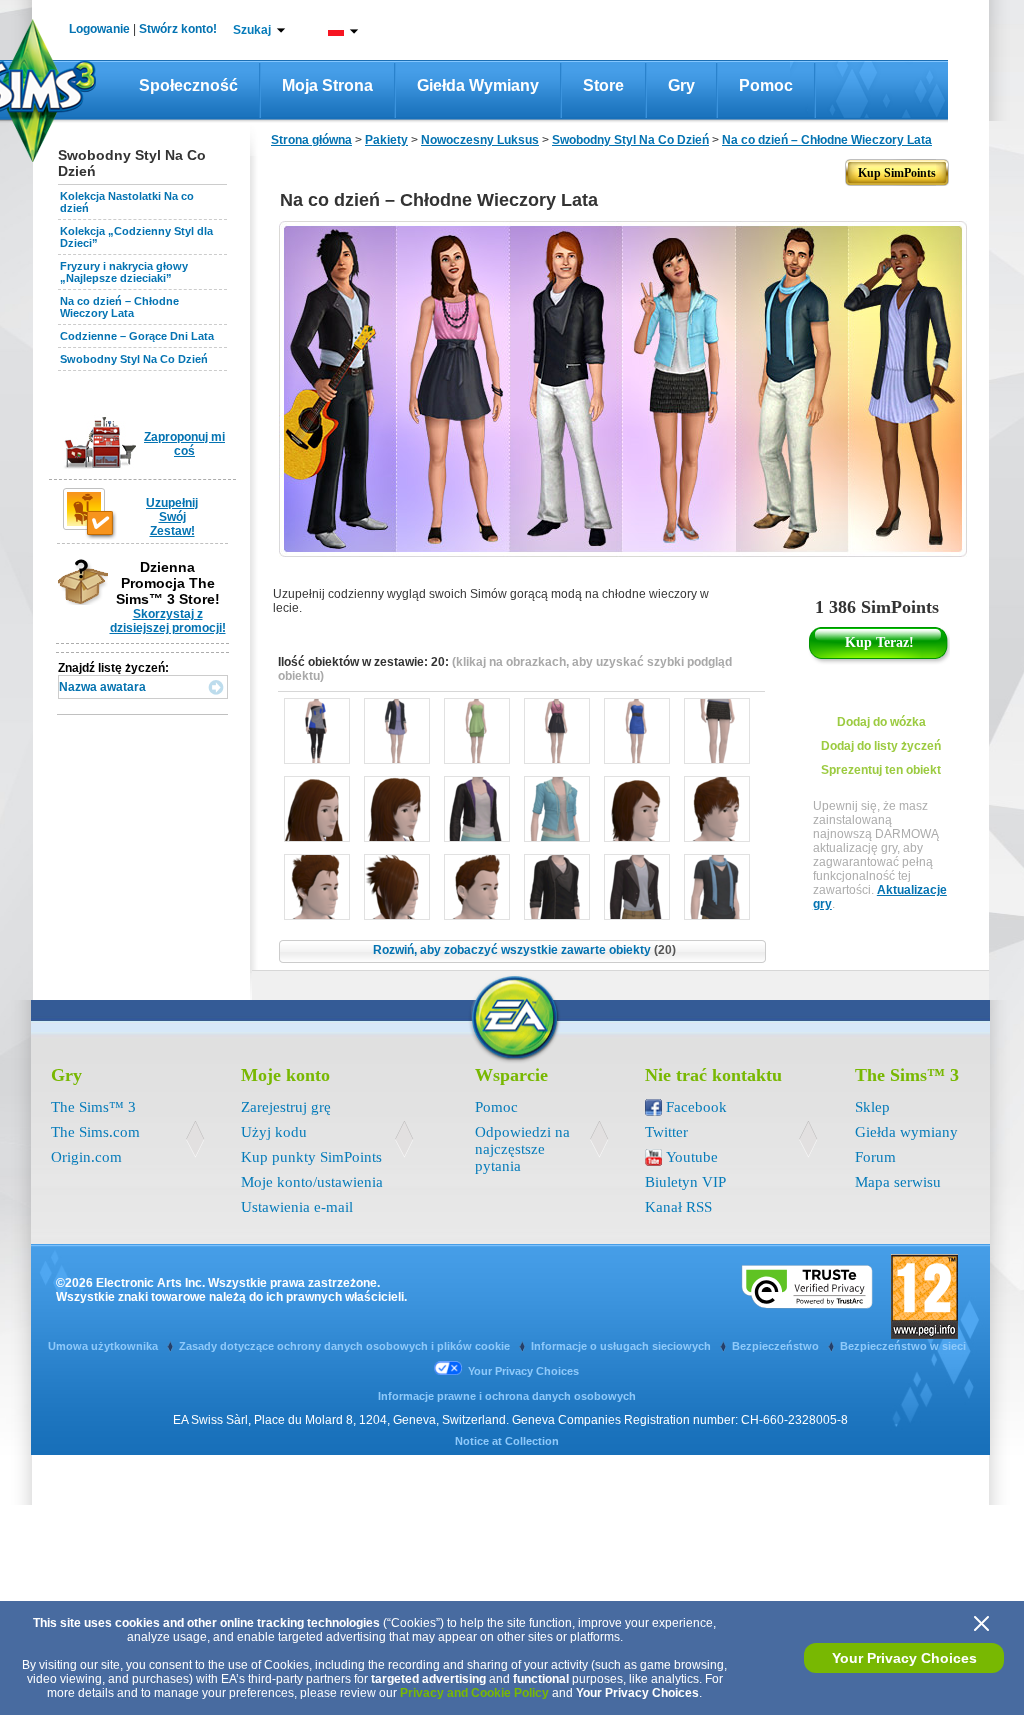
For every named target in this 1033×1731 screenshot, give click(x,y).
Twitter (666, 1132)
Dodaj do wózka (881, 722)
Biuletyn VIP (685, 1182)
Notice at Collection (507, 1441)
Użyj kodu (274, 1132)
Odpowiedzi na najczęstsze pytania (522, 1149)
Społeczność (188, 85)
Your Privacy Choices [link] (523, 1371)
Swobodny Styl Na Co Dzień (134, 359)
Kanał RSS (678, 1207)
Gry (681, 85)
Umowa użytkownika (104, 1346)
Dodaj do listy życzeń (881, 746)
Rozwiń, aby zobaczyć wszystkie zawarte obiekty (524, 950)
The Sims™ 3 (93, 1107)
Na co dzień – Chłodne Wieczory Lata (119, 307)
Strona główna (311, 140)
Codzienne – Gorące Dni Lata (137, 336)
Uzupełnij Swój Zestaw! (172, 517)
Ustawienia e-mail (297, 1207)
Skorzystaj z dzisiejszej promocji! (168, 621)
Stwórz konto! (178, 29)
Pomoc (766, 85)
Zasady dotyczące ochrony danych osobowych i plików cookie (346, 1346)
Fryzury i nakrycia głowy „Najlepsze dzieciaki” (124, 272)
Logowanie (99, 29)
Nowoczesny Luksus (480, 140)
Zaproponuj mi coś (184, 444)
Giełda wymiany (478, 85)
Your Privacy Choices (904, 1658)
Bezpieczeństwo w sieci (903, 1346)
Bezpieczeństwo (777, 1346)
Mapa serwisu (898, 1182)
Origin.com (86, 1157)
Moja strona (327, 85)
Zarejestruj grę (286, 1107)
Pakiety (386, 140)
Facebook (696, 1107)
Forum (875, 1157)
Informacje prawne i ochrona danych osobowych (507, 1396)
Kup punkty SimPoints (311, 1157)
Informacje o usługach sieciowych (622, 1346)
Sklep (872, 1107)
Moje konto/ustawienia (312, 1182)
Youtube (692, 1157)
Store (603, 85)
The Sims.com (95, 1132)
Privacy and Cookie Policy (474, 1693)
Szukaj (252, 30)
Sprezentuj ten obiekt (881, 770)
